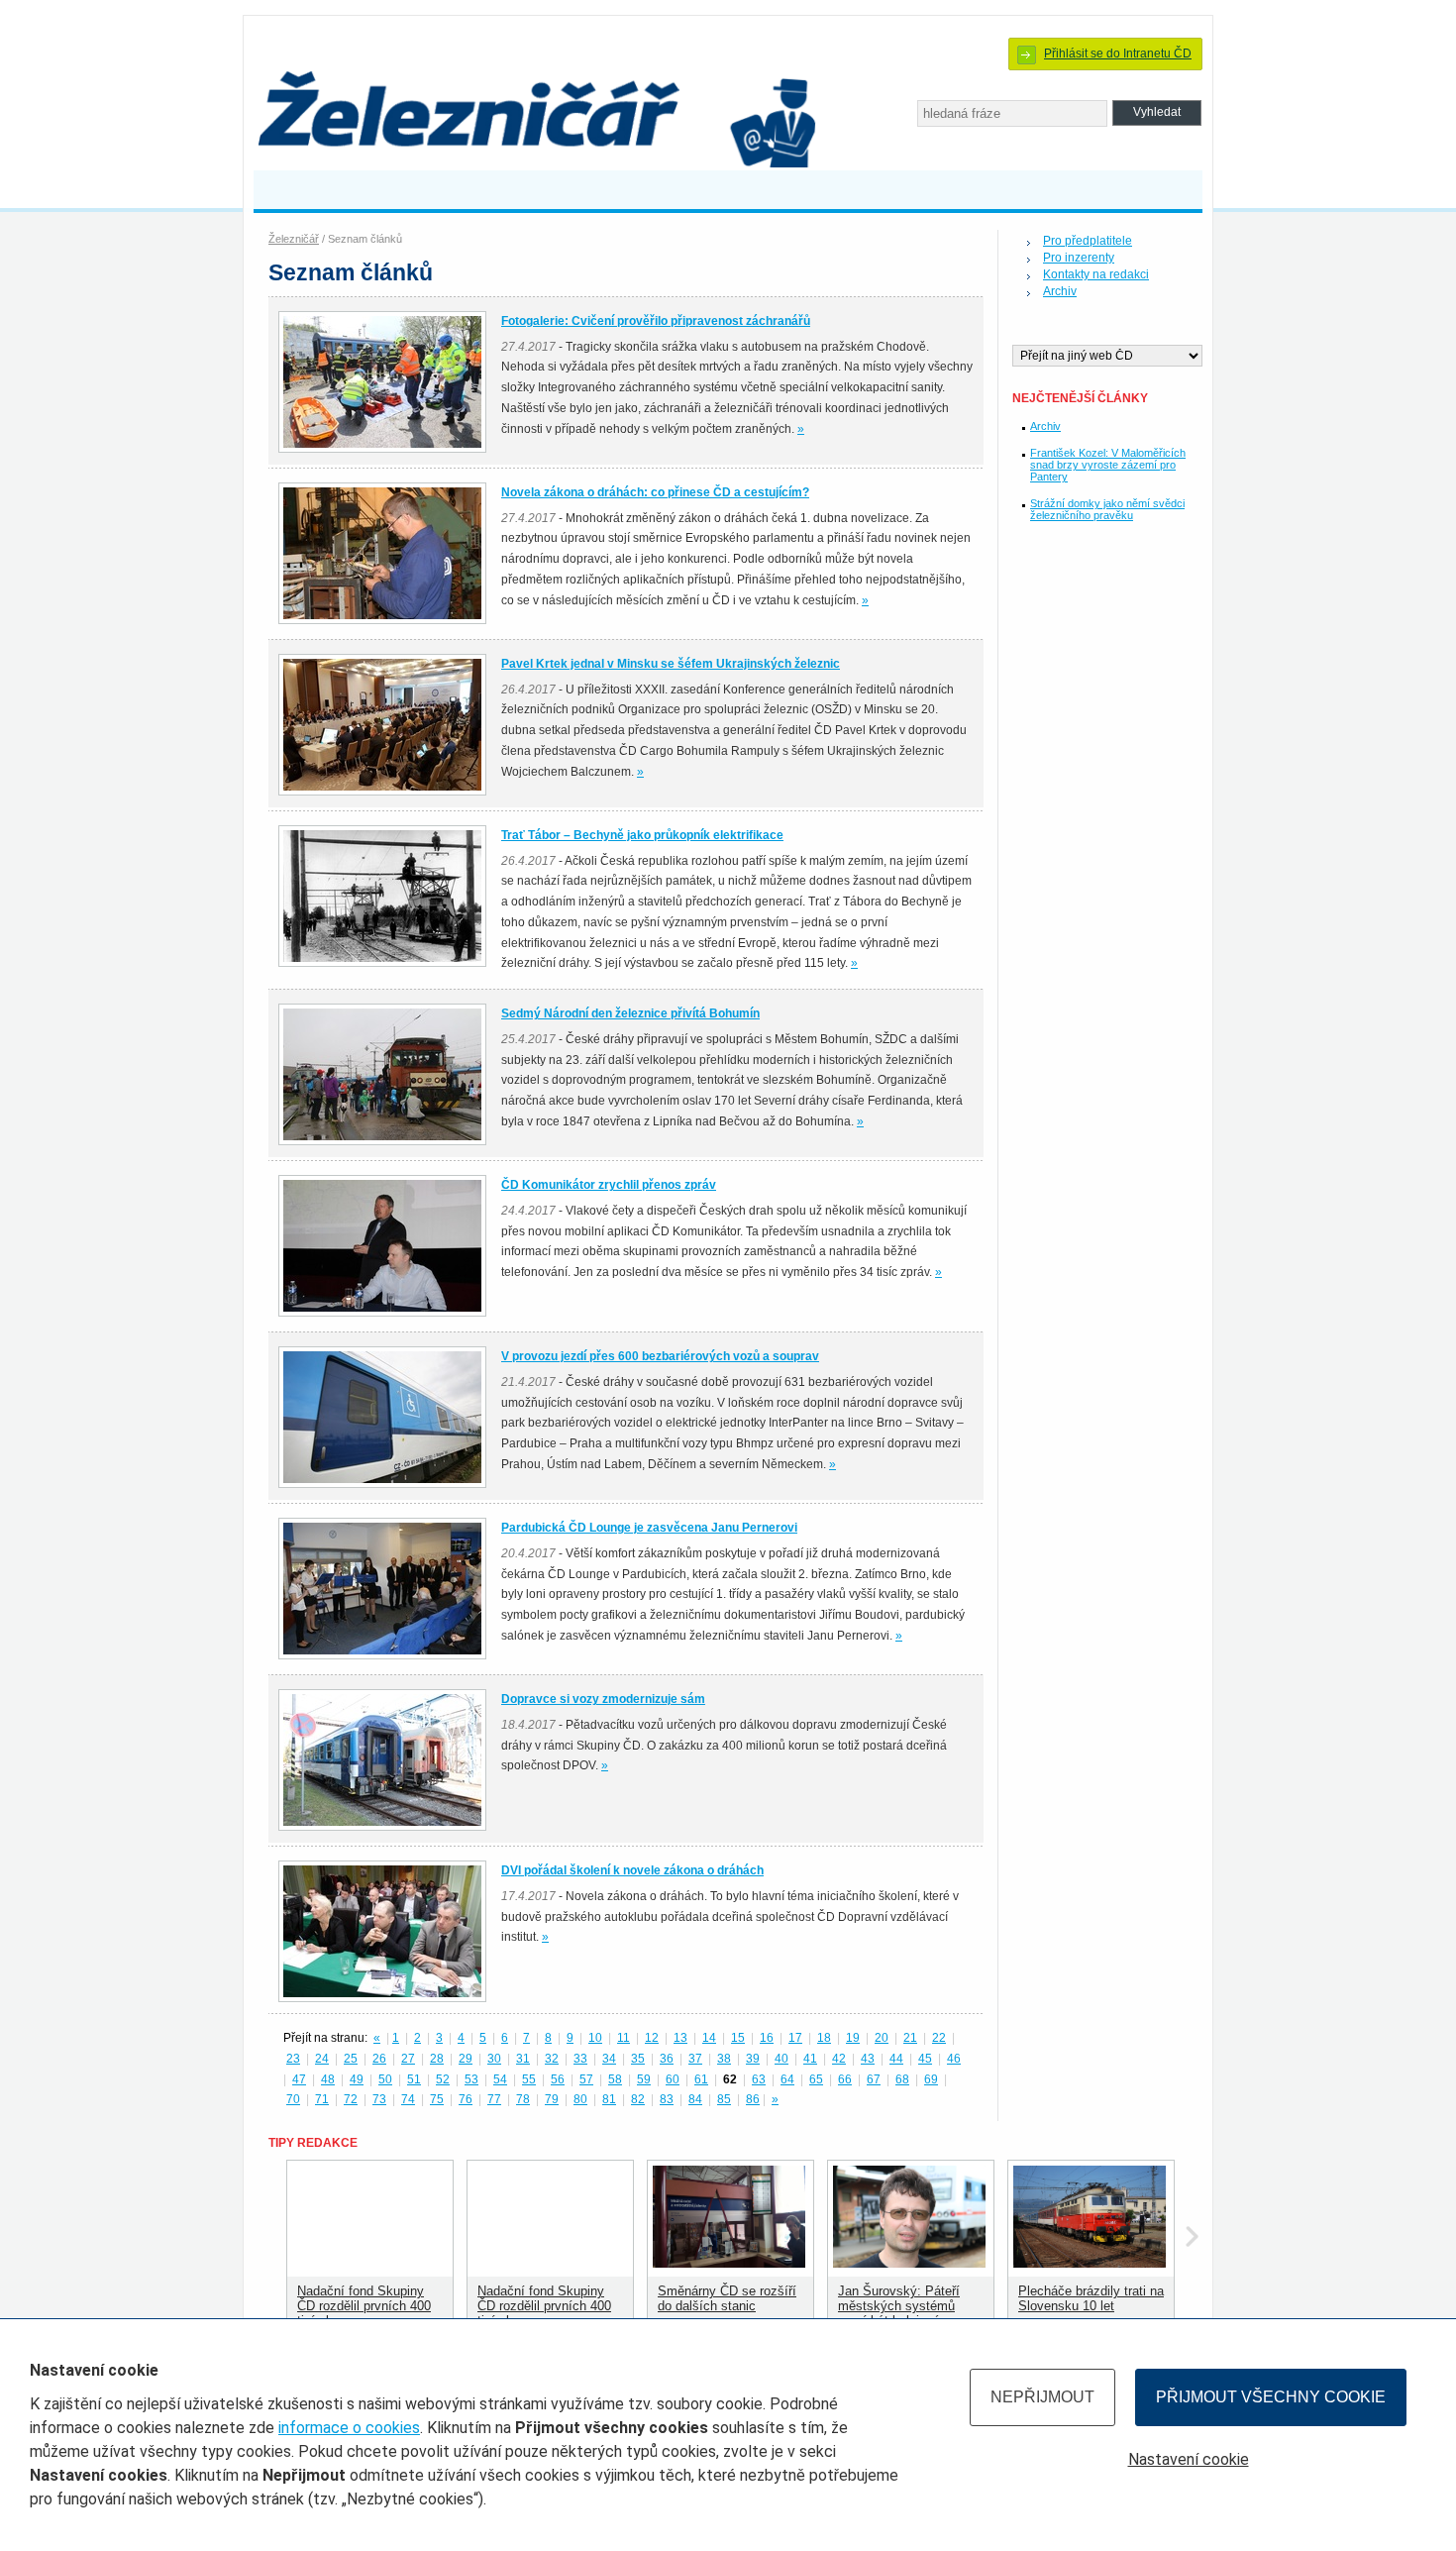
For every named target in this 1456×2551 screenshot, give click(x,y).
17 (795, 2038)
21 (910, 2038)
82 (638, 2099)
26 (379, 2059)
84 (695, 2099)
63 (759, 2079)
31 (523, 2059)
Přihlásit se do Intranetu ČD (1118, 53)
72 (351, 2099)
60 (673, 2079)
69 (931, 2079)
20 (882, 2038)
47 (299, 2079)
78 (523, 2099)
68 (902, 2079)
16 (767, 2038)
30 (494, 2059)
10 (595, 2038)
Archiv (1060, 291)
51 (414, 2079)
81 (609, 2099)
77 (494, 2099)
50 (385, 2079)
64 (787, 2079)
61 (701, 2079)
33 (580, 2059)
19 (853, 2038)
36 (667, 2059)
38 (724, 2059)
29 (466, 2059)
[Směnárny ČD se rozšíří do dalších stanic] (729, 2263)
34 (609, 2059)
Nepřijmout (1042, 2397)
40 (781, 2059)
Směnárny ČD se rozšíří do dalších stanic (727, 2298)
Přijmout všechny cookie (1271, 2397)
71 (322, 2099)
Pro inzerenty (1079, 258)
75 (437, 2099)
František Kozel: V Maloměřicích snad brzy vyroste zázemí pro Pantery (1108, 465)
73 (379, 2099)
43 (868, 2059)
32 (552, 2059)
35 (638, 2059)
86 (753, 2099)
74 (408, 2099)
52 (443, 2079)
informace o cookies (349, 2428)
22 (939, 2038)
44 (896, 2059)
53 (471, 2079)
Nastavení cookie (1189, 2459)
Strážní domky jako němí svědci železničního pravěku (1107, 509)
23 (293, 2059)
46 (954, 2059)
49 (357, 2079)
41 (810, 2059)
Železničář (294, 239)
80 (580, 2099)
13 (680, 2038)
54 (500, 2079)
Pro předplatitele (1088, 241)
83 (667, 2099)
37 (695, 2059)
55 (529, 2079)
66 (845, 2079)
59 (644, 2079)
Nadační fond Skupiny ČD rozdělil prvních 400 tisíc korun (364, 2306)
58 (615, 2079)
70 (293, 2099)
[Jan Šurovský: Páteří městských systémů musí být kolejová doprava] (909, 2263)
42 (839, 2059)
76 (466, 2099)
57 (586, 2079)
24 (322, 2059)
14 (709, 2038)
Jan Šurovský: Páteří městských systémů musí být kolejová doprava (899, 2313)
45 (925, 2059)
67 (874, 2079)
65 (816, 2079)
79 (552, 2099)
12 (652, 2038)
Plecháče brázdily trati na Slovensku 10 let (1091, 2298)
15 (738, 2038)
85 (724, 2099)
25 (351, 2059)
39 (753, 2059)
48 (328, 2079)
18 (824, 2038)
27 (408, 2059)
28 (437, 2059)
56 (558, 2079)
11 (624, 2038)
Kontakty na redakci (1096, 274)
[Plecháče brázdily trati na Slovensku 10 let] (1090, 2263)
